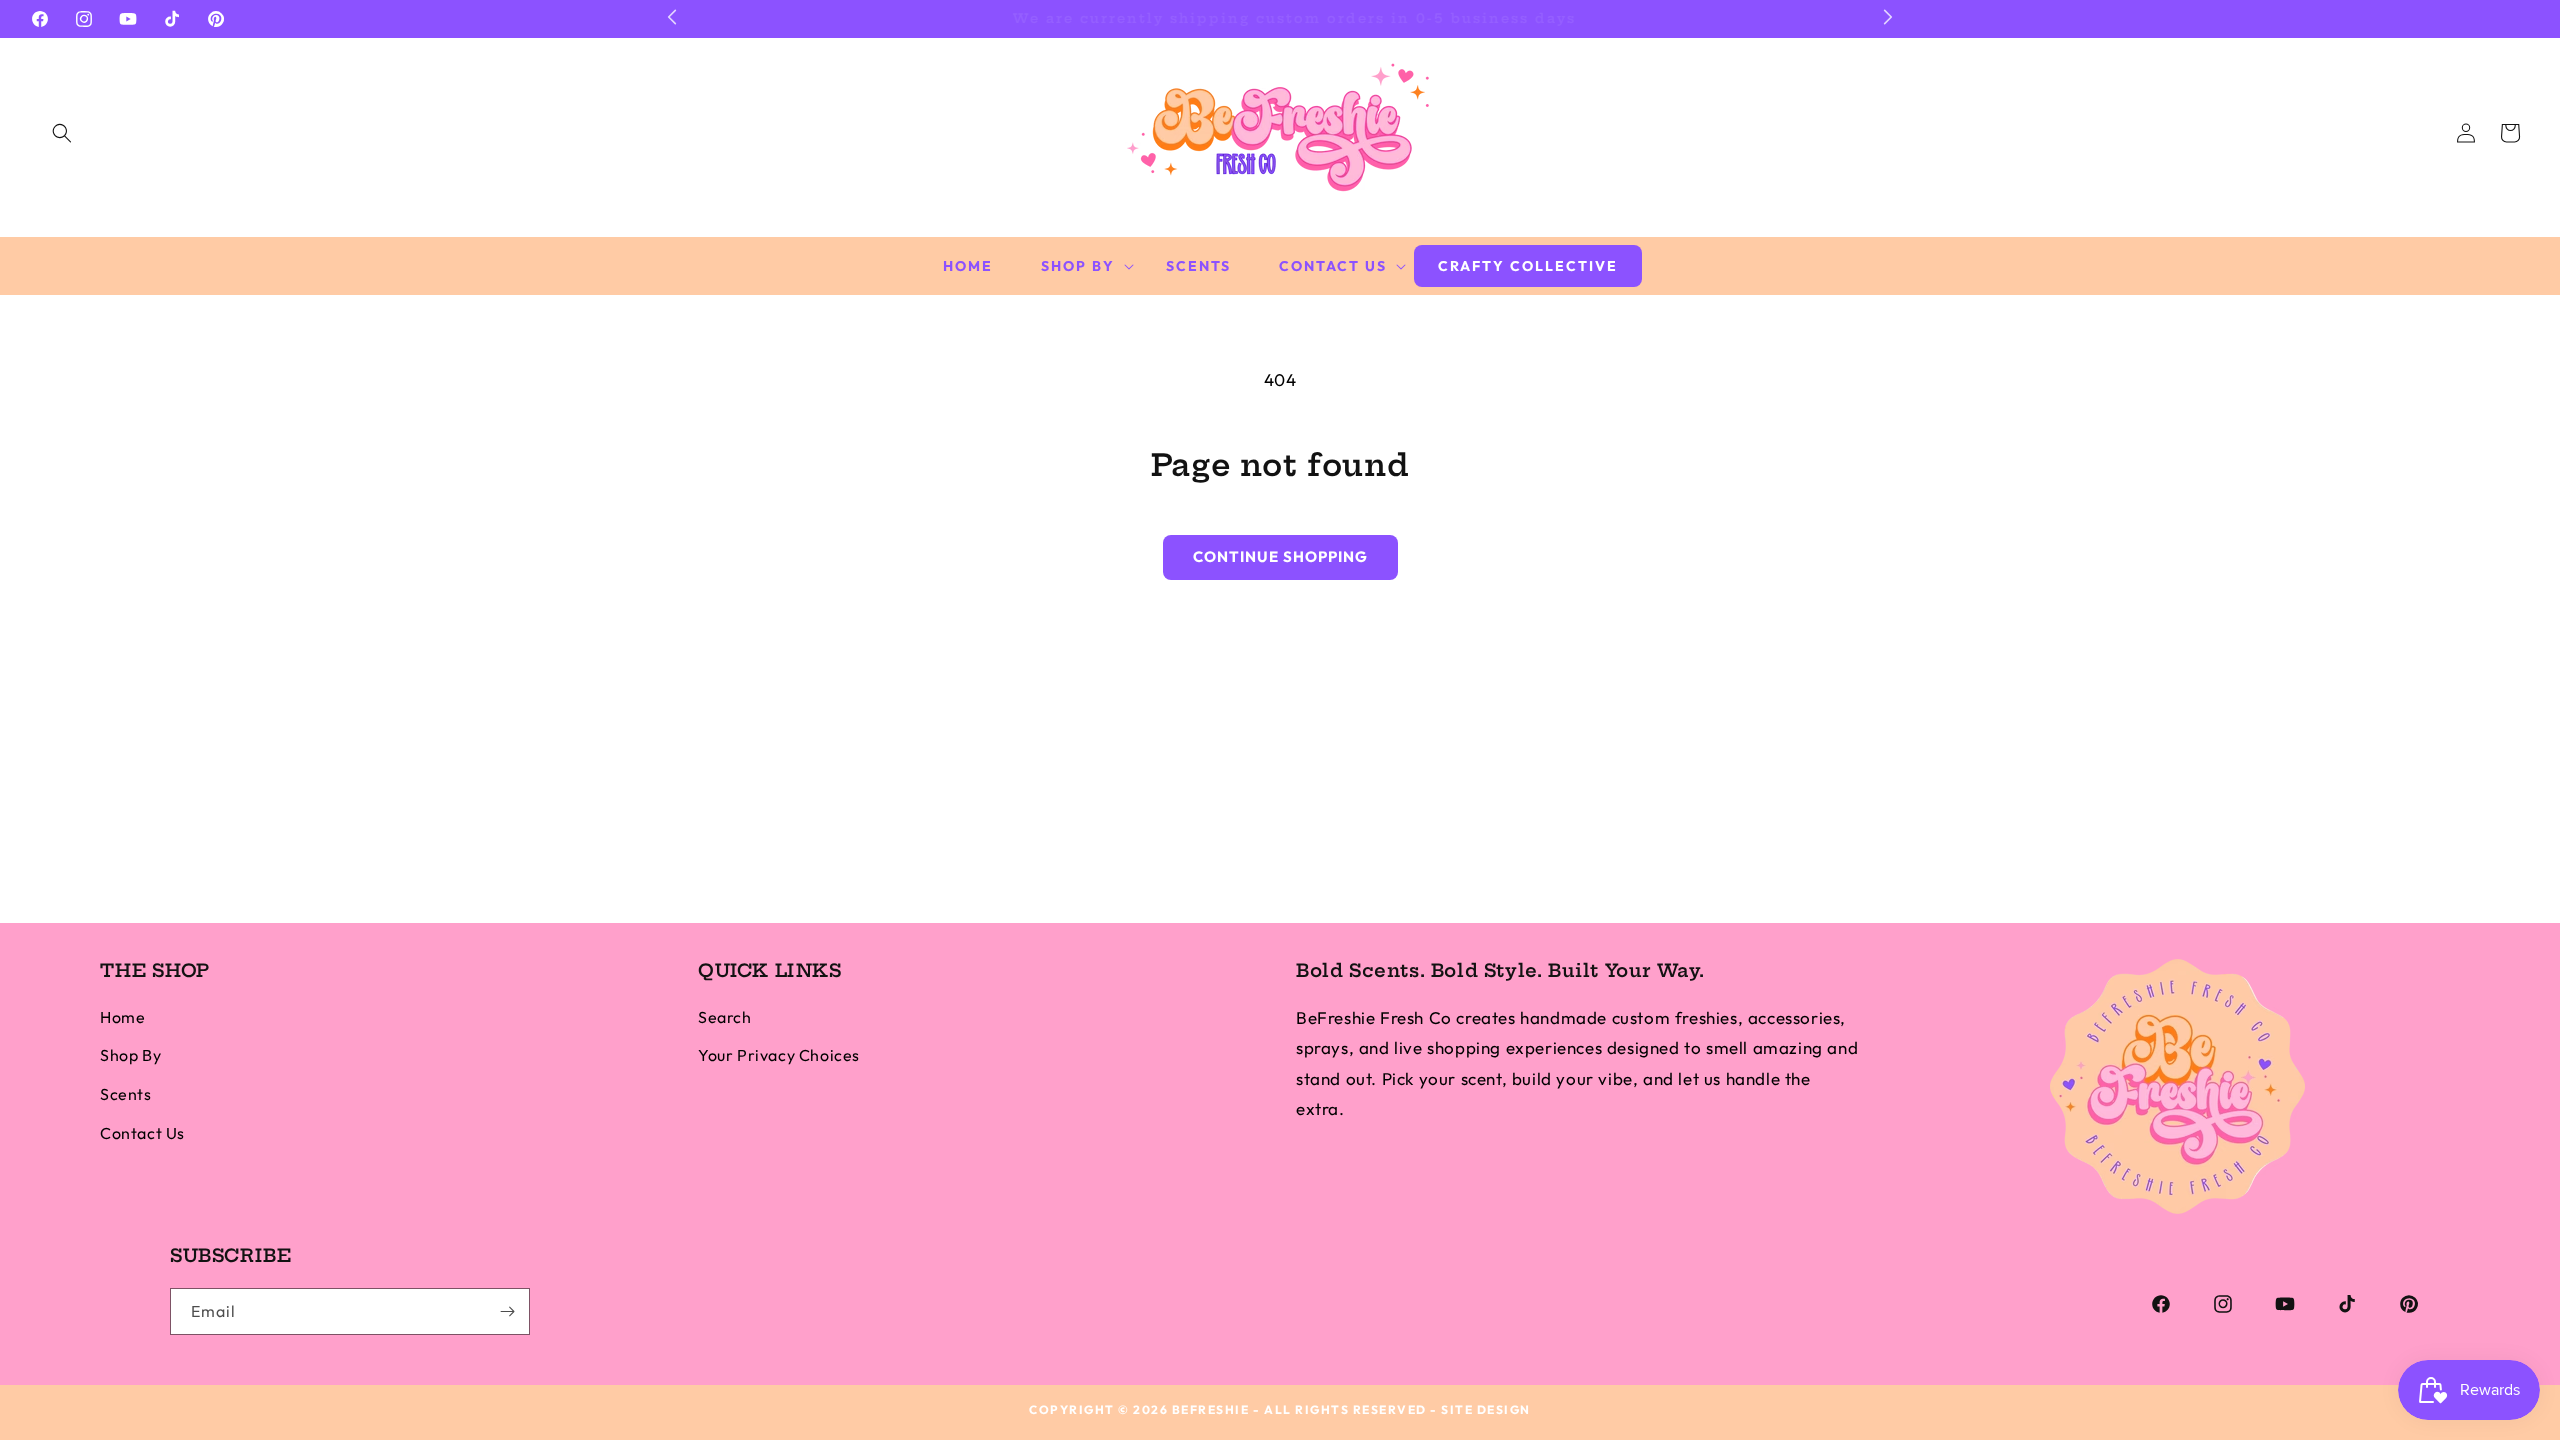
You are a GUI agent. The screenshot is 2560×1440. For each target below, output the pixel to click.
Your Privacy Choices (779, 1055)
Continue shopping (1280, 556)
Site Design (1486, 1409)
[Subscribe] (507, 1311)
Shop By (130, 1055)
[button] (62, 133)
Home (122, 1017)
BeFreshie (1211, 1409)
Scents (126, 1094)
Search (725, 1017)
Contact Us (142, 1133)
